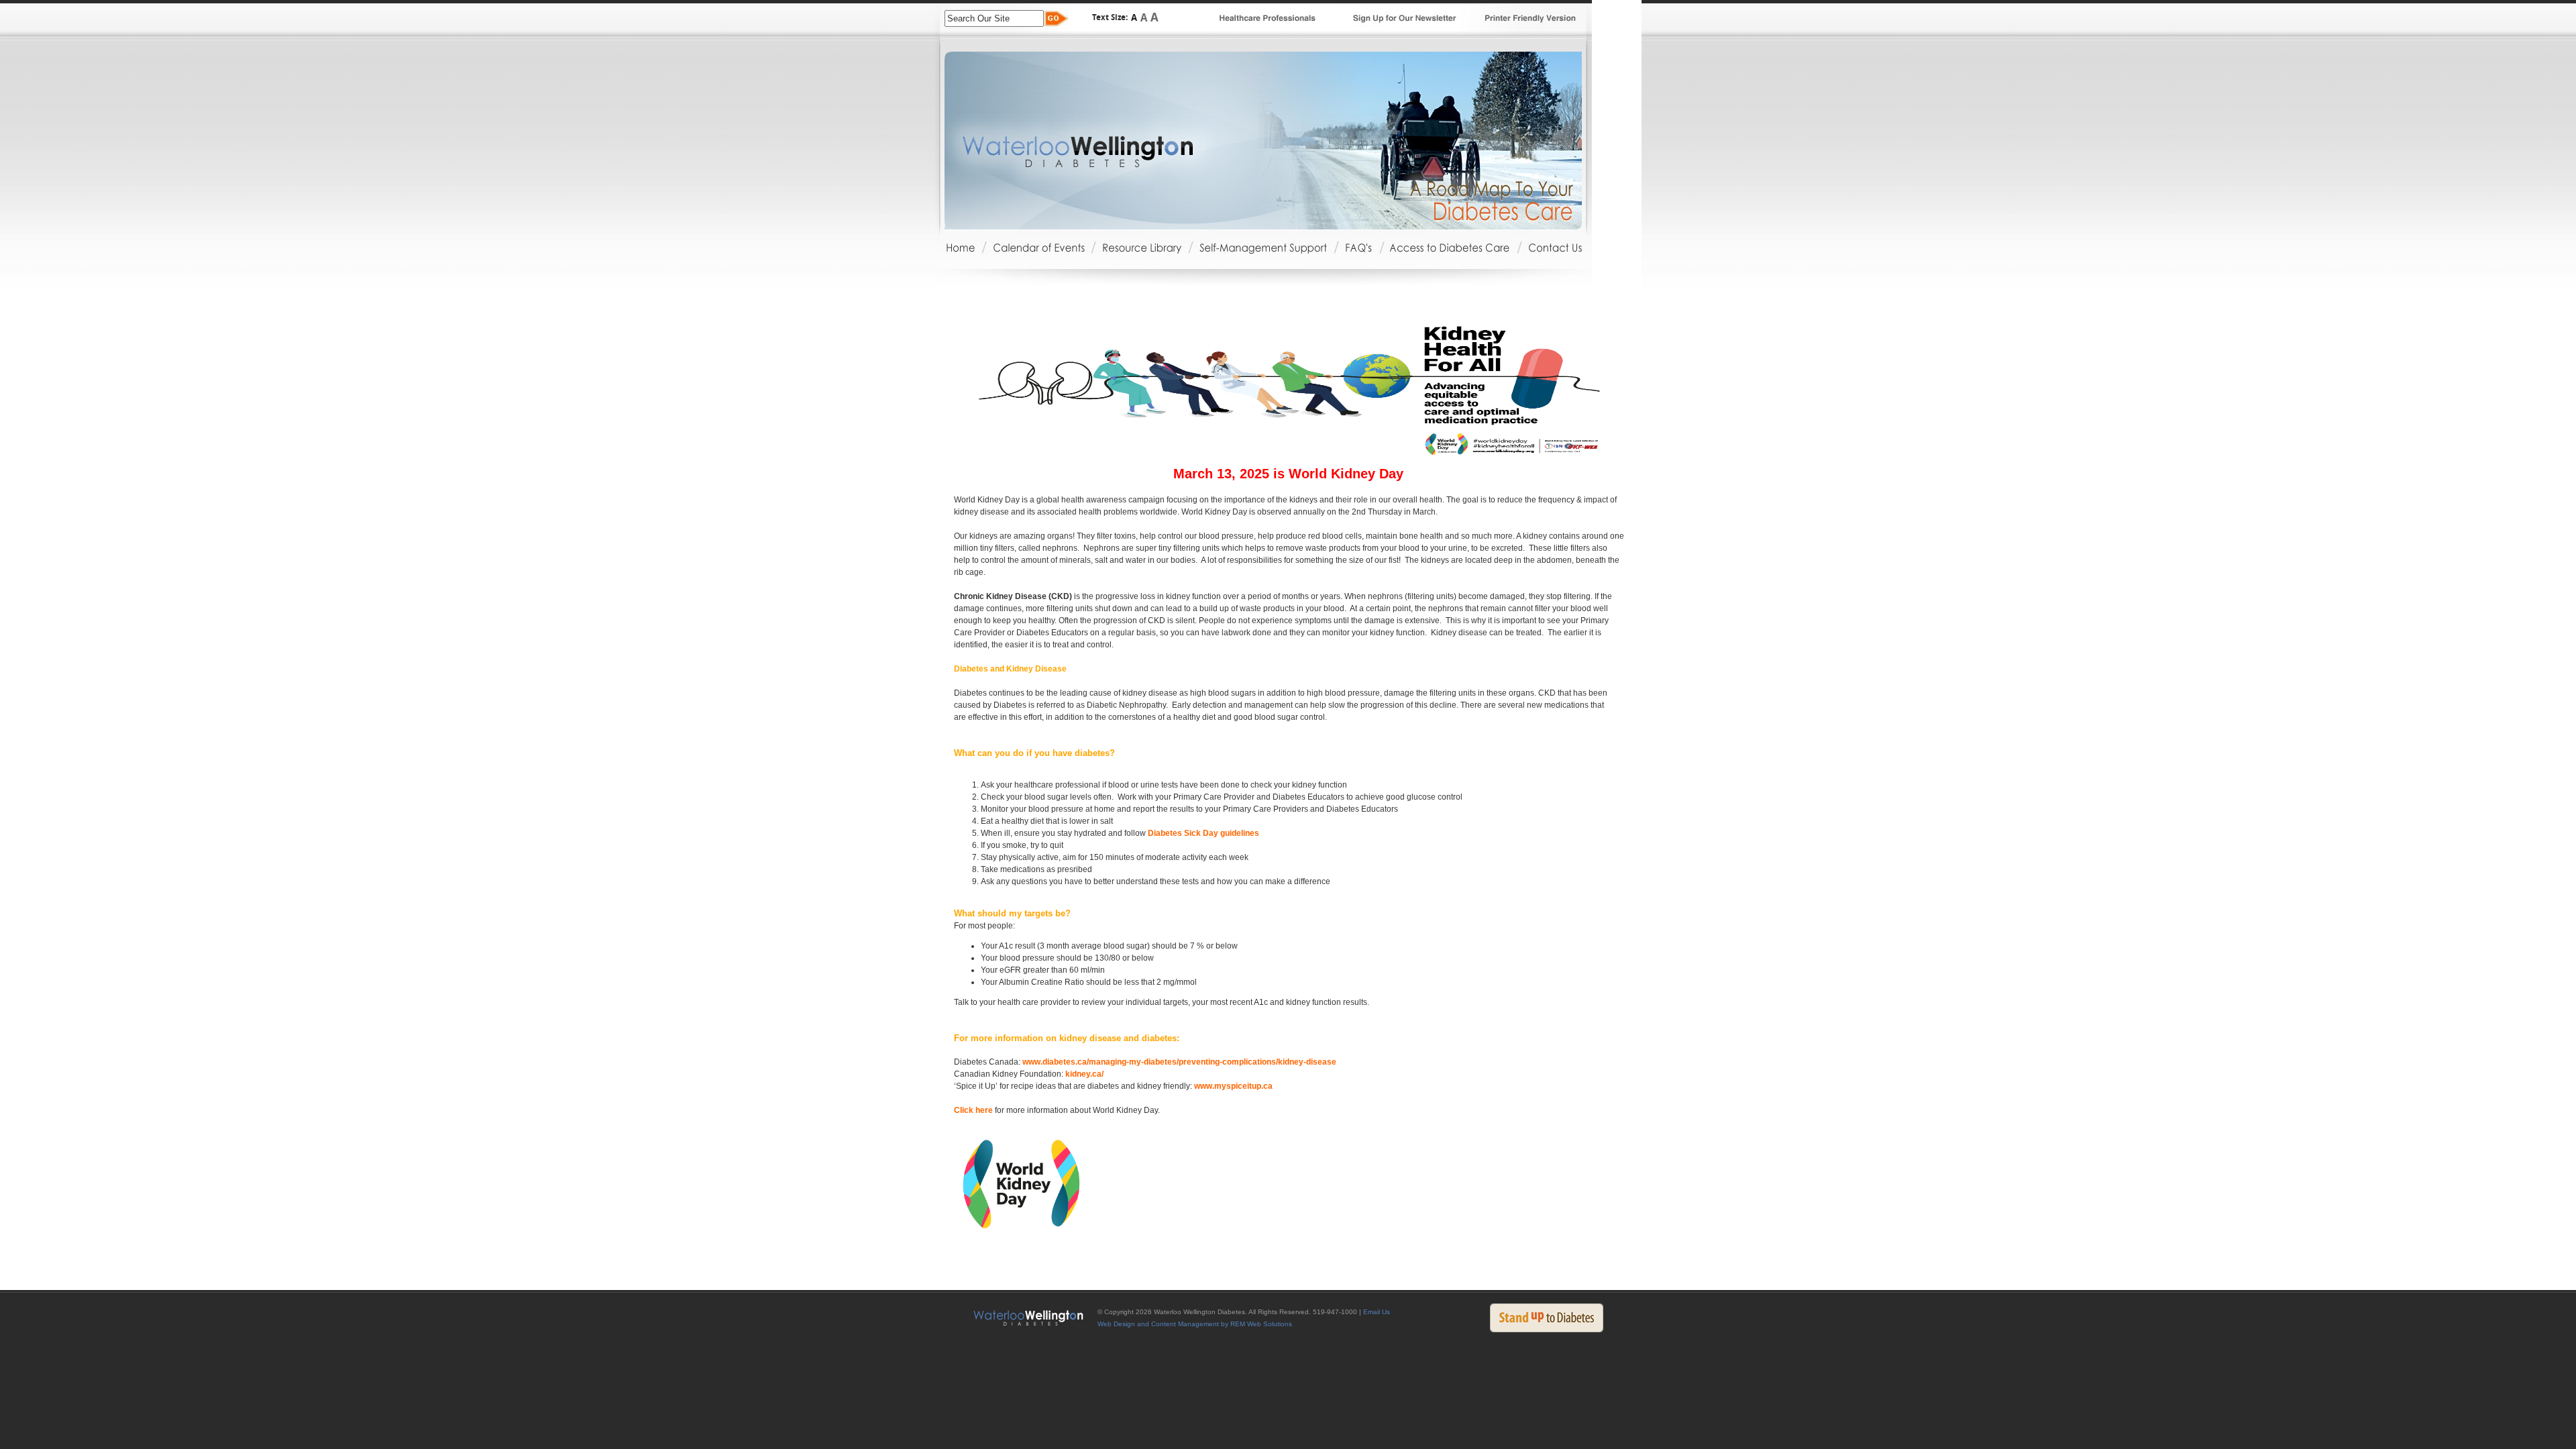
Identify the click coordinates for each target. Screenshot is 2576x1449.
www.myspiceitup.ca (1233, 1086)
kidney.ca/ (1084, 1074)
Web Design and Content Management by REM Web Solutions (1195, 1324)
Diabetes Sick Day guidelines (1203, 833)
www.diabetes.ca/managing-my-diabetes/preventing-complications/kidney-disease (1179, 1062)
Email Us (1377, 1312)
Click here (973, 1110)
